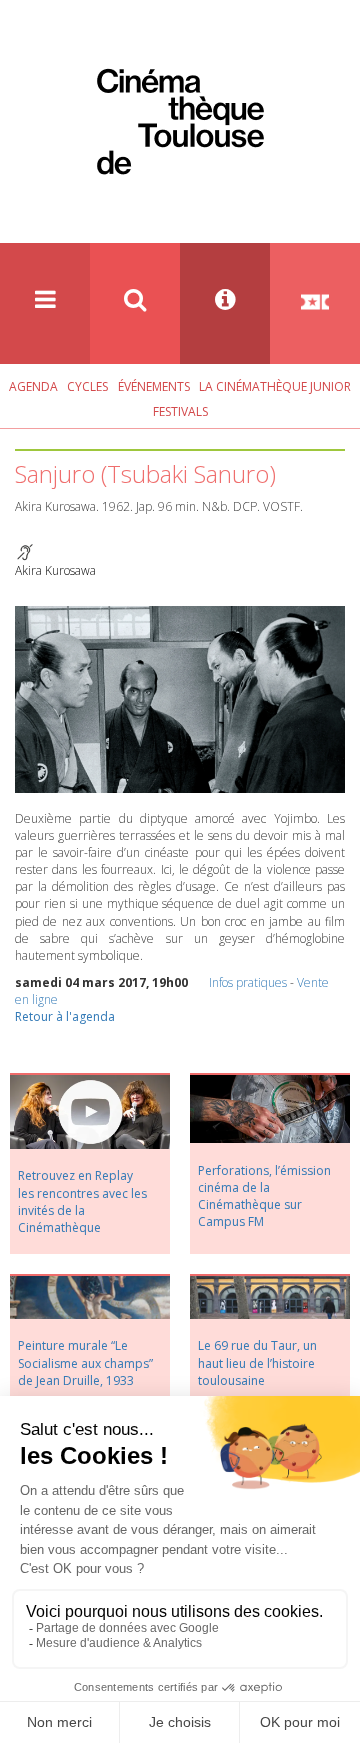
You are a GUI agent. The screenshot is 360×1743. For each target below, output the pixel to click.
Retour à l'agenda (65, 1016)
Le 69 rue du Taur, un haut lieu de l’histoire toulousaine (257, 1362)
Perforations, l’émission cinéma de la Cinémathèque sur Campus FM (264, 1196)
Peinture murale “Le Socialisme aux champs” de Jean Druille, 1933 (85, 1362)
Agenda (33, 386)
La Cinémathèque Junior (275, 386)
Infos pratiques (248, 982)
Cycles (87, 386)
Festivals (180, 411)
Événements (154, 386)
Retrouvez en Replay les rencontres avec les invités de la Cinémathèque (82, 1201)
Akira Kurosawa (55, 570)
